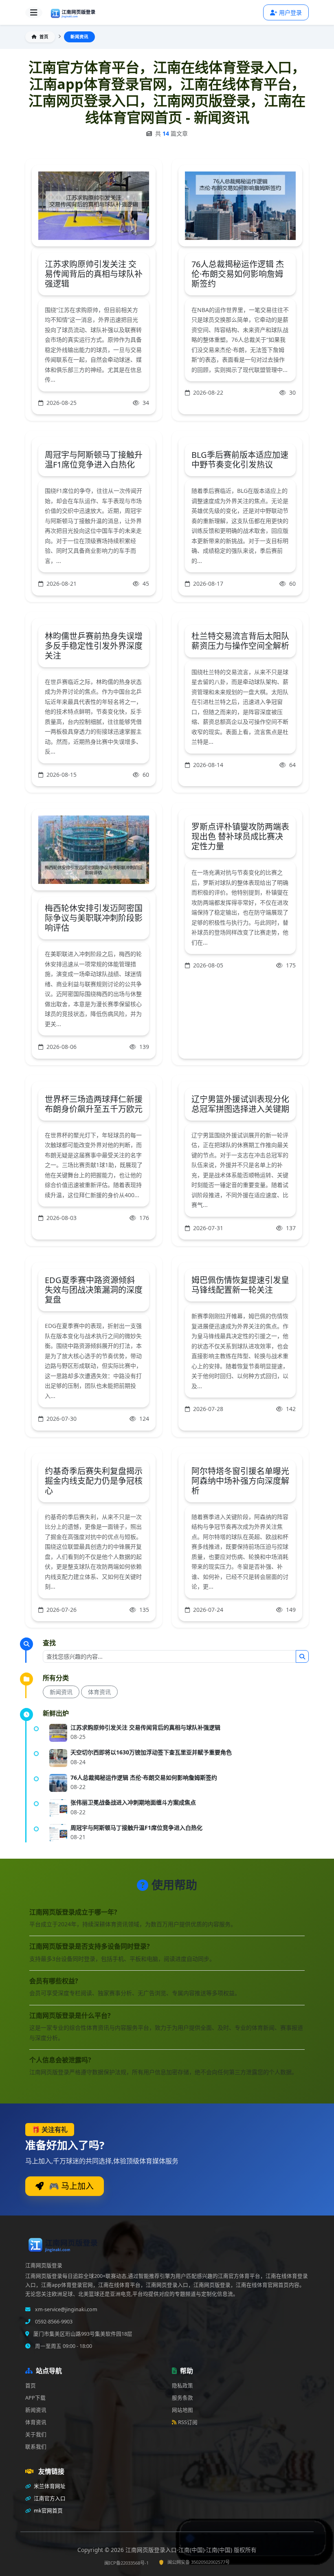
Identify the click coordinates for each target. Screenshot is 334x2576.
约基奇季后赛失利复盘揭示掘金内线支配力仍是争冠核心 (94, 1481)
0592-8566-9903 (53, 2322)
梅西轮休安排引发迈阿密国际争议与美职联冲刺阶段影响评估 (94, 918)
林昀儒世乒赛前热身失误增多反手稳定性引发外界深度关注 (94, 646)
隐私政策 (182, 2386)
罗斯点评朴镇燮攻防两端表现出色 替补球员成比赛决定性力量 (240, 836)
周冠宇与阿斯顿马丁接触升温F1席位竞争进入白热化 (94, 460)
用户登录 (290, 12)
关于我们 (36, 2434)
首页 (43, 37)
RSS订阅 (188, 2422)
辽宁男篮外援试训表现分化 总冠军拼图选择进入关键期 (240, 1104)
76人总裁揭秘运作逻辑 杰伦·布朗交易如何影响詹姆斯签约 (238, 274)
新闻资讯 (61, 1692)
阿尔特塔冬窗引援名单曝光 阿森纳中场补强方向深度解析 (240, 1481)
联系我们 (36, 2447)
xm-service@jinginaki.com (66, 2309)
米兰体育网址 (49, 2486)
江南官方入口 (49, 2498)
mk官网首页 (48, 2511)
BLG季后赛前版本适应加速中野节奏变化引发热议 (240, 460)
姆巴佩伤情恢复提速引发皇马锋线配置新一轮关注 (240, 1285)
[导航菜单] (34, 13)
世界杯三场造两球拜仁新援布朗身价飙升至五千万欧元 (94, 1104)
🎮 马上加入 (70, 2186)
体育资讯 (99, 1692)
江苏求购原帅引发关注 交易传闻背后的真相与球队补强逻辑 (94, 274)
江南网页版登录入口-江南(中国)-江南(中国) (180, 2550)
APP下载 (35, 2398)
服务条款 (182, 2398)
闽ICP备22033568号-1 (126, 2563)
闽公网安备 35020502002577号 (199, 2562)
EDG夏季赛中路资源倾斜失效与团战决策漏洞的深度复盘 (94, 1290)
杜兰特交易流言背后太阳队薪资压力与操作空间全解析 (240, 641)
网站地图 (182, 2410)
